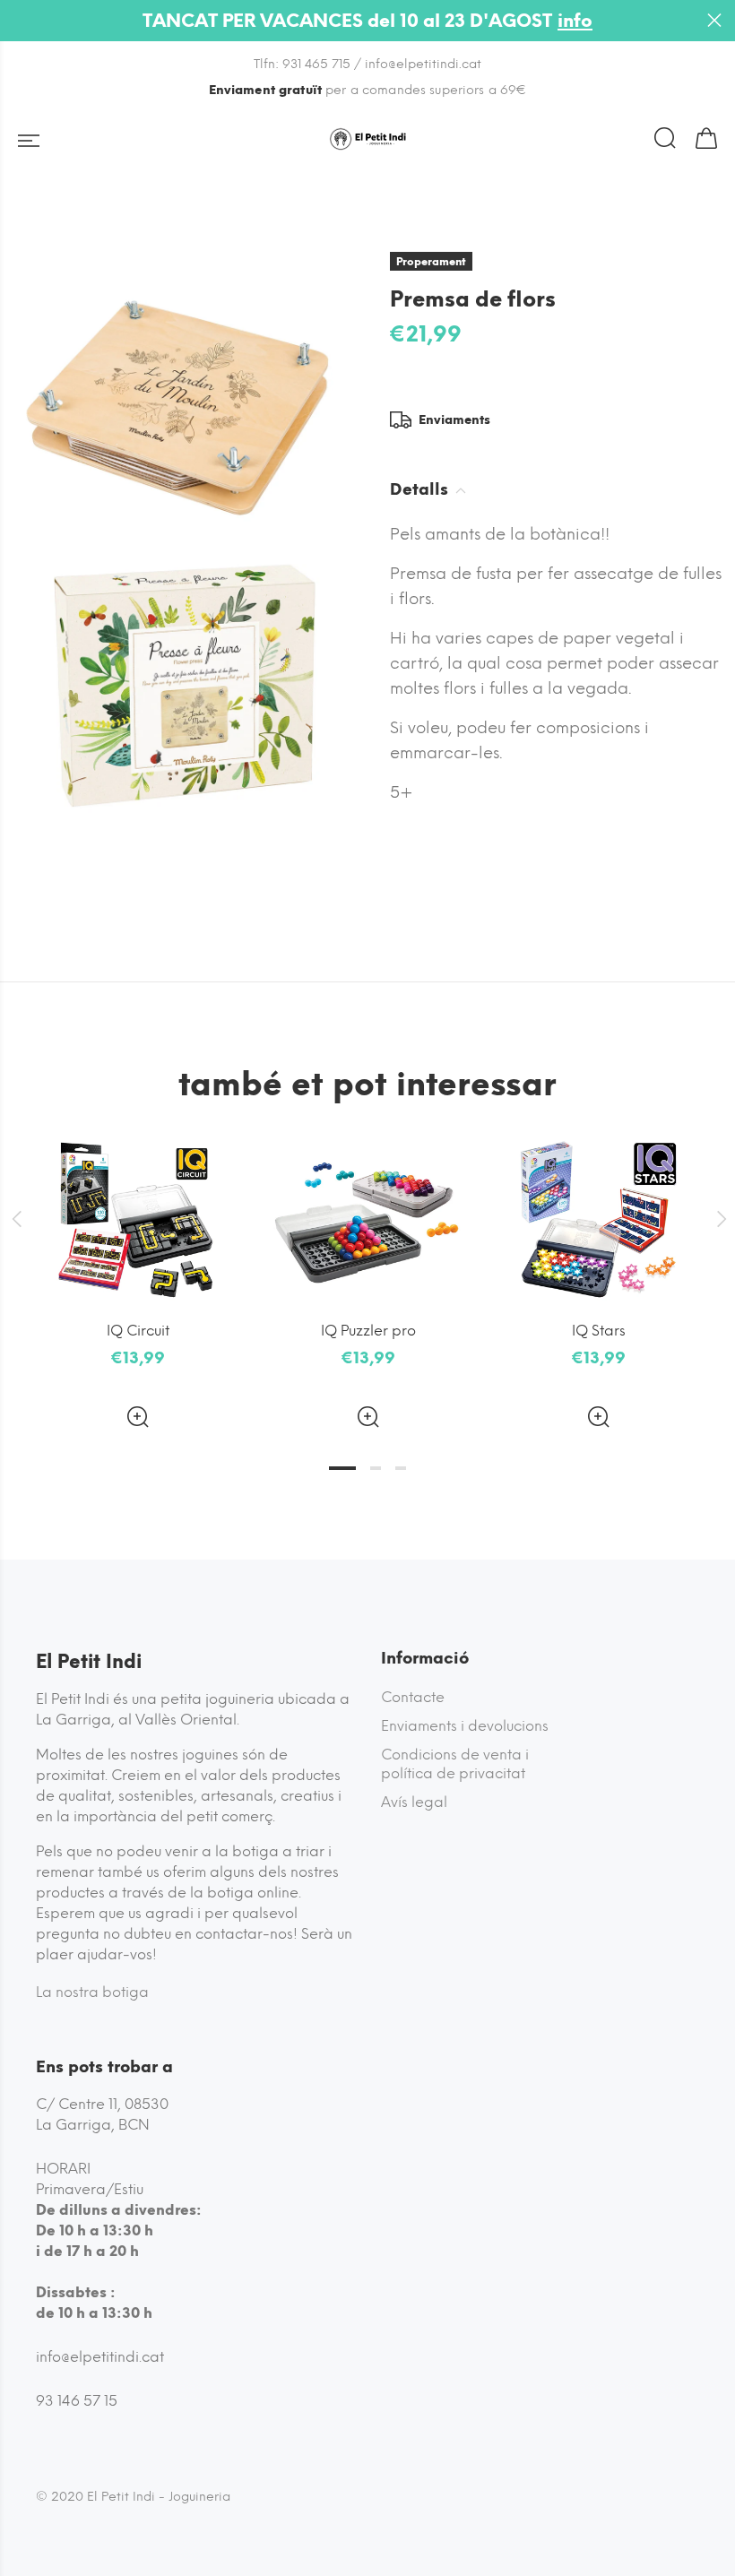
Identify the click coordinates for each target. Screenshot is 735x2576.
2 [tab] (376, 1468)
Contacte (413, 1697)
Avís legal (414, 1802)
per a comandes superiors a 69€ (368, 90)
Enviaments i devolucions (465, 1726)
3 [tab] (401, 1468)
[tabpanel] (138, 1269)
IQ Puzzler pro (368, 1331)
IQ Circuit (138, 1331)
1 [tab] (342, 1468)
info (575, 21)
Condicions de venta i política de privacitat (455, 1764)
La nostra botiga (92, 1992)
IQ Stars (599, 1331)
